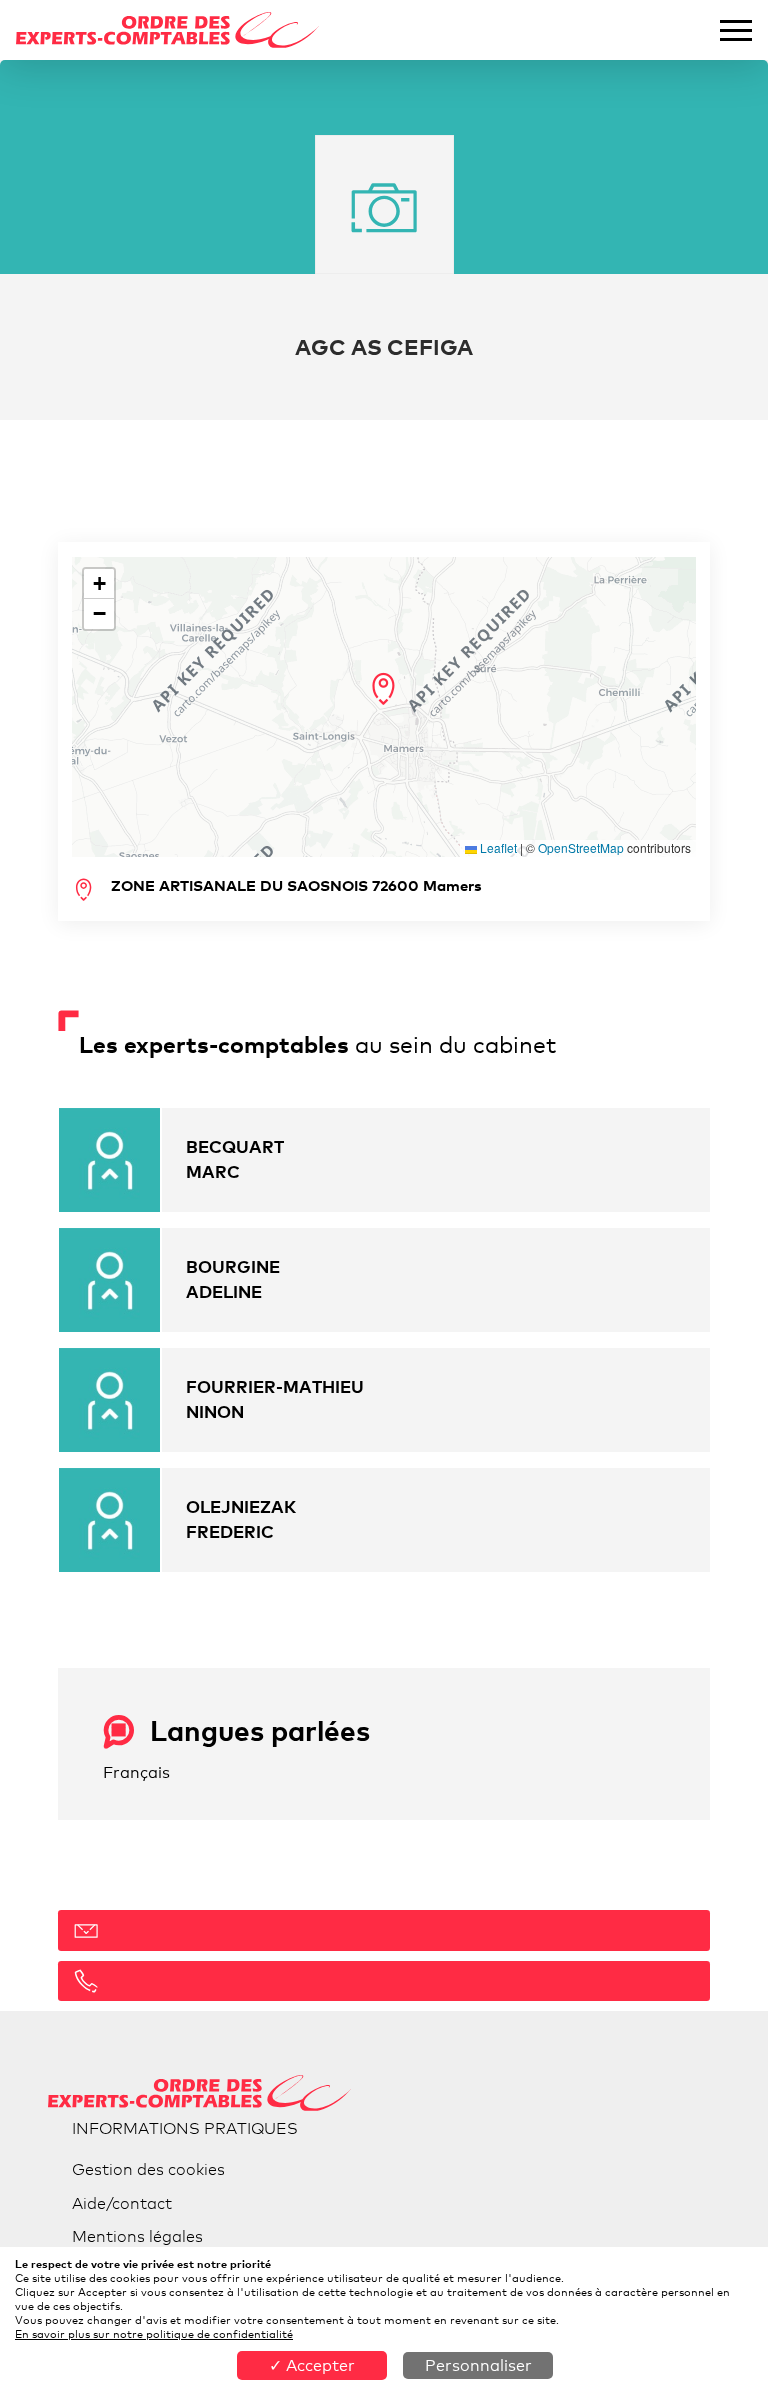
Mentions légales (137, 2236)
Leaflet (497, 847)
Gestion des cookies (148, 2169)
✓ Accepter (312, 2365)
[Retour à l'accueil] (168, 30)
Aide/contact (122, 2203)
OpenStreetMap (581, 847)
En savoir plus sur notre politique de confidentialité (154, 2334)
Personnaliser (478, 2365)
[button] (383, 689)
